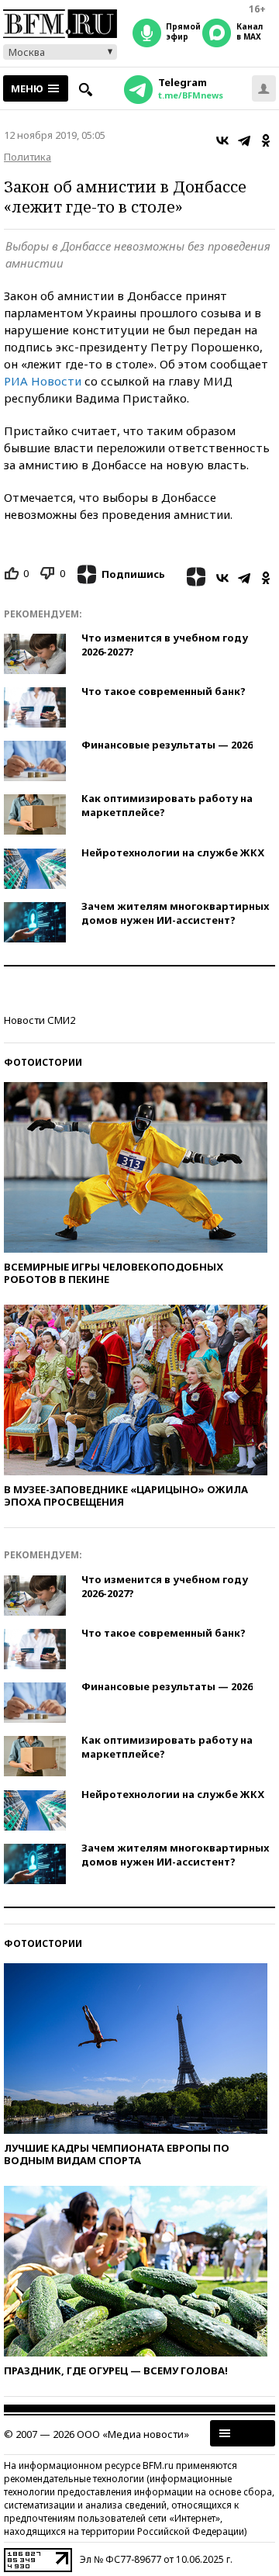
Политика (28, 157)
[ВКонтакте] (222, 140)
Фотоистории (43, 1062)
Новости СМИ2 (40, 1020)
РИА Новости (44, 381)
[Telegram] (244, 140)
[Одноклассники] (266, 140)
